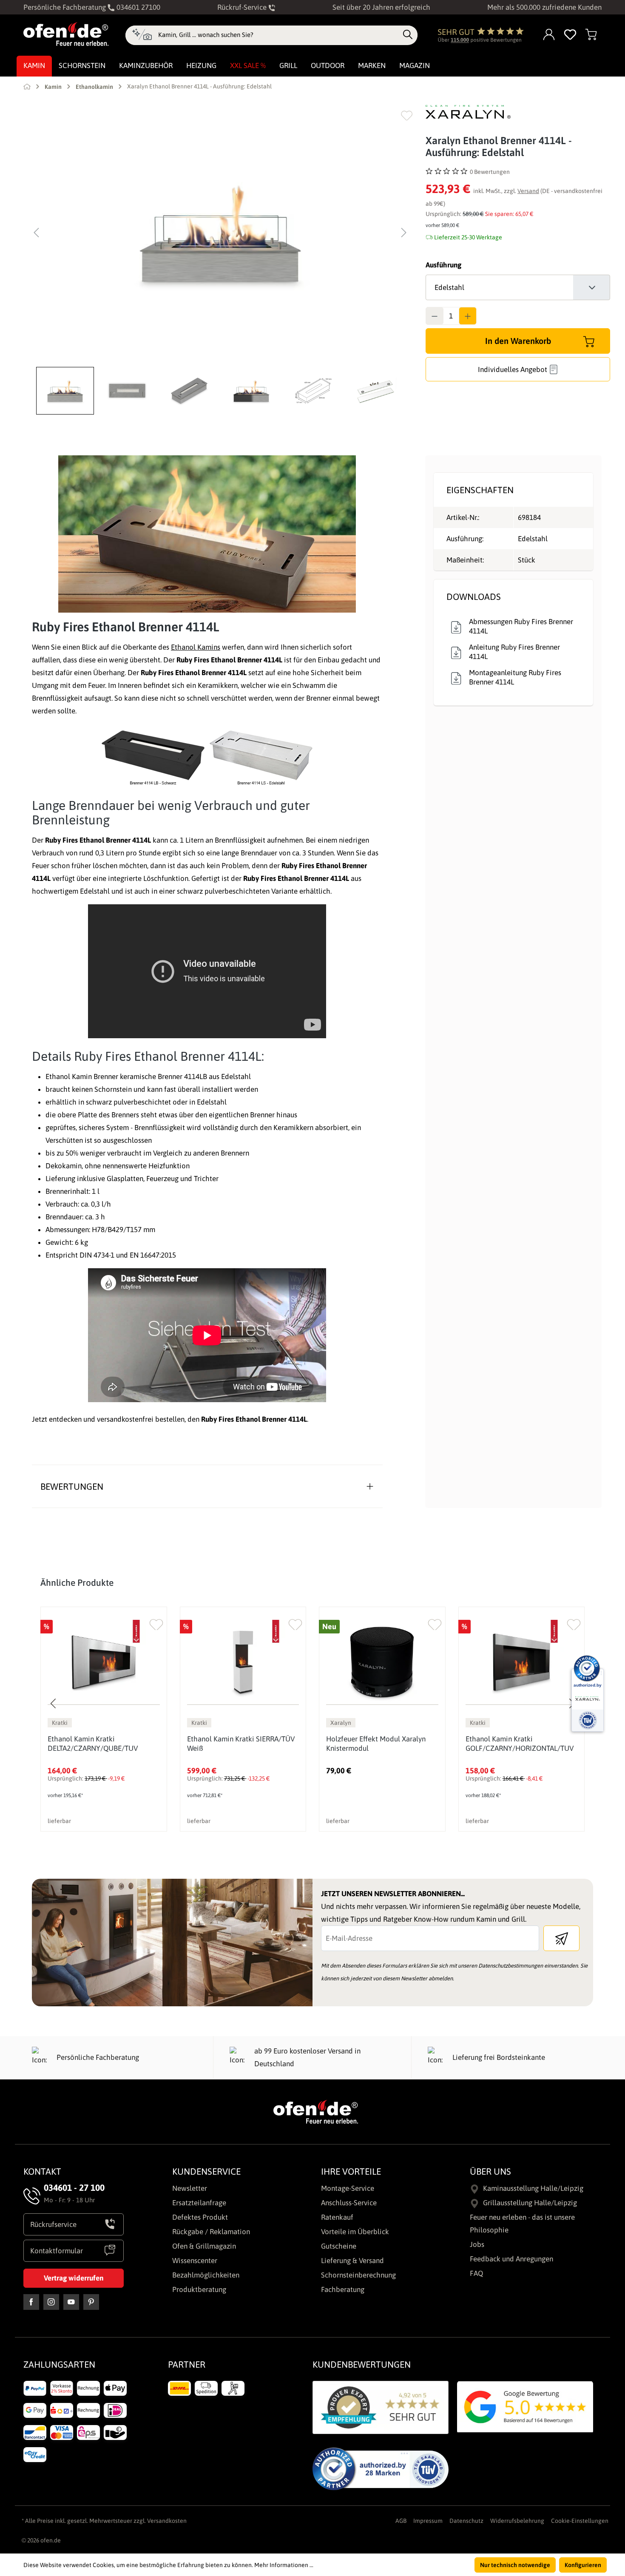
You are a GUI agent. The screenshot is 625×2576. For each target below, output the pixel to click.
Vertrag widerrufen (74, 2278)
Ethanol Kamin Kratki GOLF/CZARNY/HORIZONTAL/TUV (520, 1744)
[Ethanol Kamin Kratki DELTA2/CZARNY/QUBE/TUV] (104, 1662)
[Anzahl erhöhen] (468, 316)
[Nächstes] (404, 233)
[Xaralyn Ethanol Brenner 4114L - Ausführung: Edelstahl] (220, 233)
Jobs (477, 2244)
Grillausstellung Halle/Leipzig (530, 2203)
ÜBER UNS (490, 2171)
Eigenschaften (480, 490)
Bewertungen (72, 1486)
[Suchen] (408, 35)
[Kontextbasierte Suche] (142, 35)
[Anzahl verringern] (435, 316)
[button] (67, 391)
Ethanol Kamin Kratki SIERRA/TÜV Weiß (241, 1744)
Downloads (474, 596)
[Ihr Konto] (549, 35)
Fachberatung (343, 2289)
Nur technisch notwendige (515, 2565)
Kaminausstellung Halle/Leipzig (533, 2188)
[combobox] (278, 35)
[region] (220, 260)
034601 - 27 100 (74, 2187)
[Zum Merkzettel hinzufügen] (407, 115)
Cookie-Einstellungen (580, 2521)
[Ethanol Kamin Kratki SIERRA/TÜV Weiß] (243, 1662)
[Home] (27, 86)
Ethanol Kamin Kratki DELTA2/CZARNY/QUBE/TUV (93, 1744)
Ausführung (443, 265)
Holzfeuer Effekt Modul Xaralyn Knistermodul (376, 1744)
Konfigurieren (583, 2565)
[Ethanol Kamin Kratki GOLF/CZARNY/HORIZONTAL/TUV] (522, 1662)
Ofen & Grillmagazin (204, 2246)
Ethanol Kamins (196, 647)
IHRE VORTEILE (351, 2171)
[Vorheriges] (36, 233)
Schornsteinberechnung (358, 2275)
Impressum (428, 2521)
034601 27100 (138, 7)
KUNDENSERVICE (206, 2171)
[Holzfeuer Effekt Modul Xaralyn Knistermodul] (382, 1662)
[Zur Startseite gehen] (66, 34)
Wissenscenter (195, 2261)
